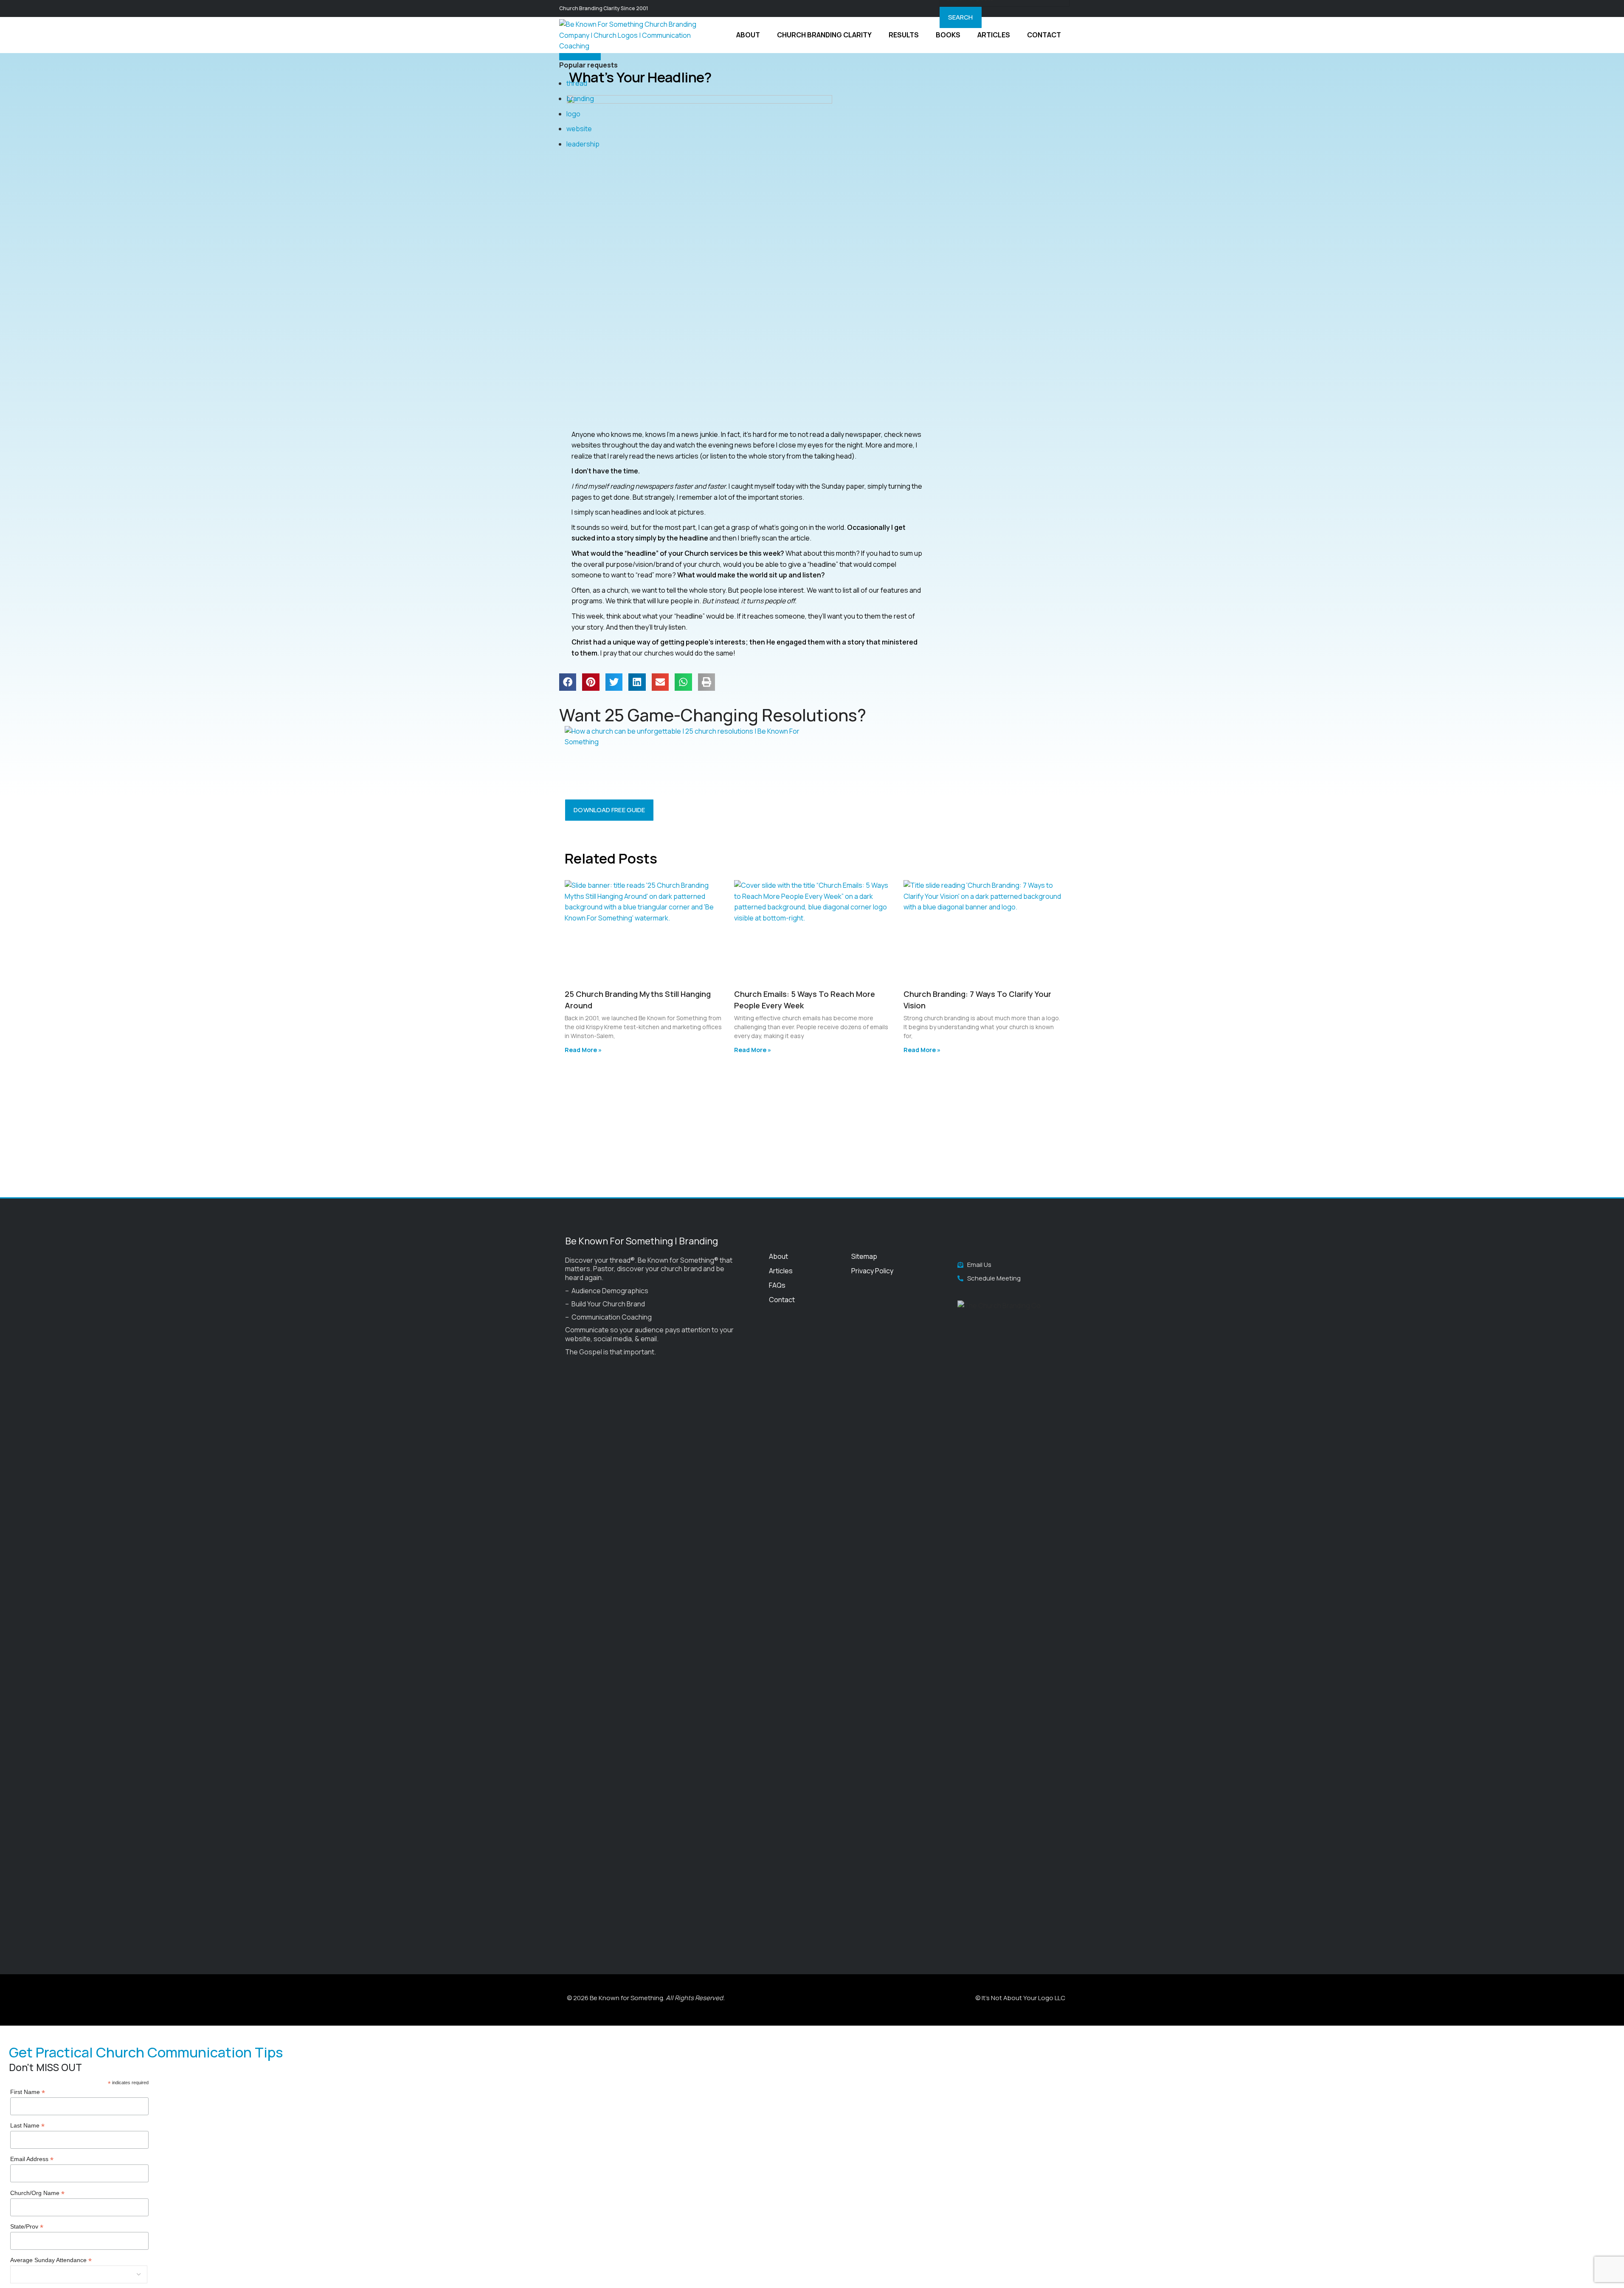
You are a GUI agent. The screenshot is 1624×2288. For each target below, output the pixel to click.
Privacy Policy (872, 1271)
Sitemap (864, 1256)
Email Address (32, 2159)
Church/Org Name (37, 2193)
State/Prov (27, 2227)
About (778, 1256)
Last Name (27, 2126)
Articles (781, 1271)
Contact (782, 1300)
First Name (28, 2092)
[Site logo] (633, 34)
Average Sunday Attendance (51, 2260)
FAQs (777, 1285)
